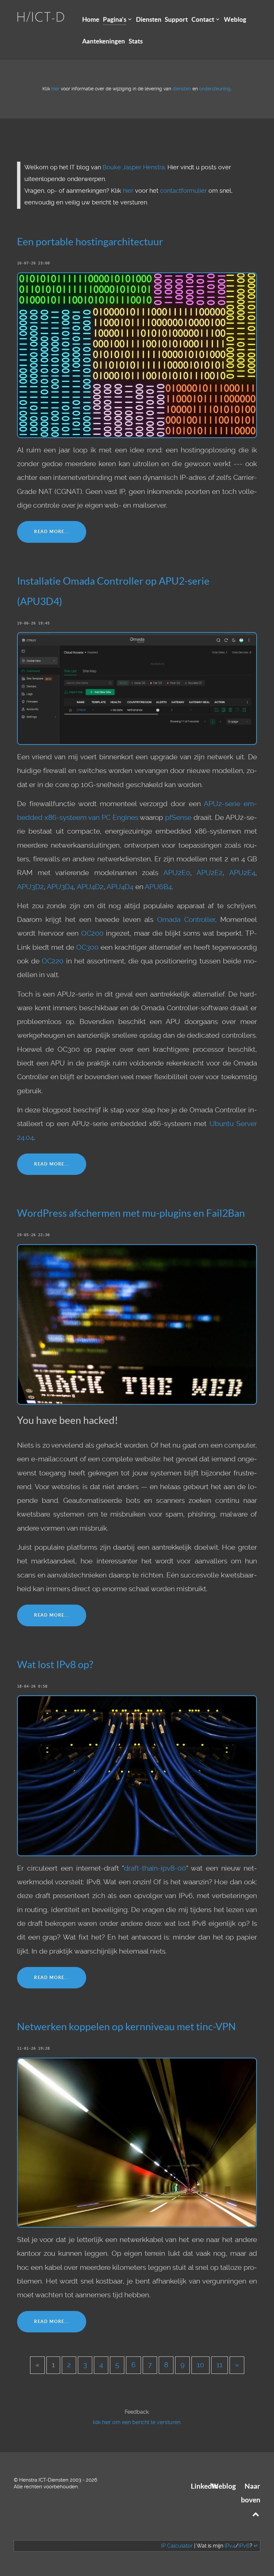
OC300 (87, 947)
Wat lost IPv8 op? (55, 1664)
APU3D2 (30, 887)
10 (200, 2365)
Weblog (224, 2486)
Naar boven (251, 2493)
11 (220, 2365)
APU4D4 (120, 887)
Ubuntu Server (233, 1124)
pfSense (178, 818)
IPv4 (230, 2546)
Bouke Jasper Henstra (134, 167)
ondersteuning (215, 89)
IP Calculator (177, 2546)
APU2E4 (242, 873)
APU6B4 (158, 887)
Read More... (52, 532)
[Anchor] (168, 241)
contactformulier (183, 191)
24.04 (25, 1137)
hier (55, 89)
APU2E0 (177, 873)
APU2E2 (210, 873)
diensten (182, 89)
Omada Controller (186, 920)
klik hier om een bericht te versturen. (137, 2422)
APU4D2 (90, 887)
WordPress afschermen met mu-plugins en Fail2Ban (131, 1213)
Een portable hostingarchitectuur (90, 242)
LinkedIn (204, 2486)
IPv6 (244, 2546)
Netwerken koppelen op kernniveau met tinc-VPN (126, 2027)
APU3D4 (60, 887)
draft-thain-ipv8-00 (155, 1868)
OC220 (53, 961)
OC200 (92, 933)
